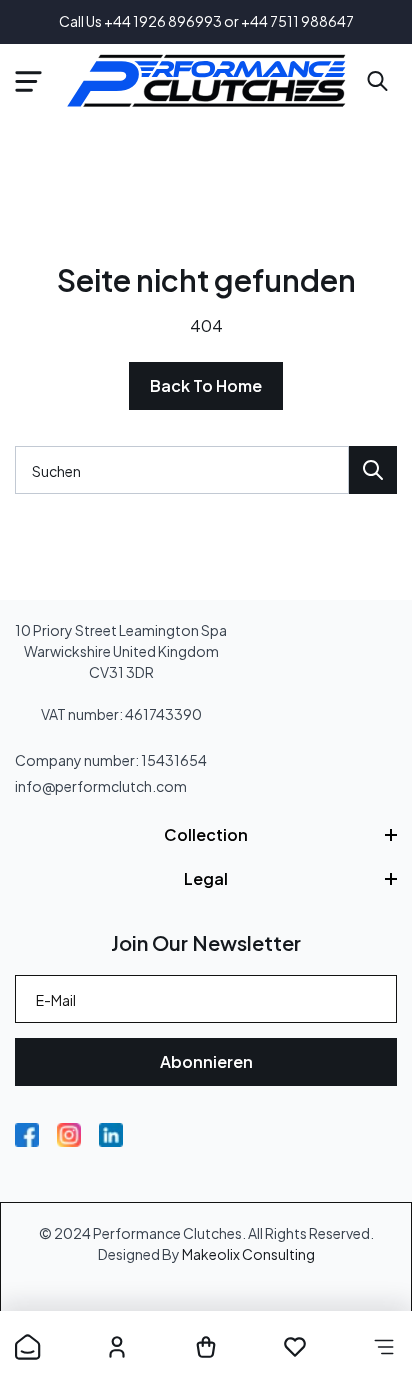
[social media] (27, 1135)
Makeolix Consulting (248, 1254)
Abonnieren (206, 1061)
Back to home (206, 385)
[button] (28, 81)
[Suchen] (373, 470)
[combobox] (182, 470)
